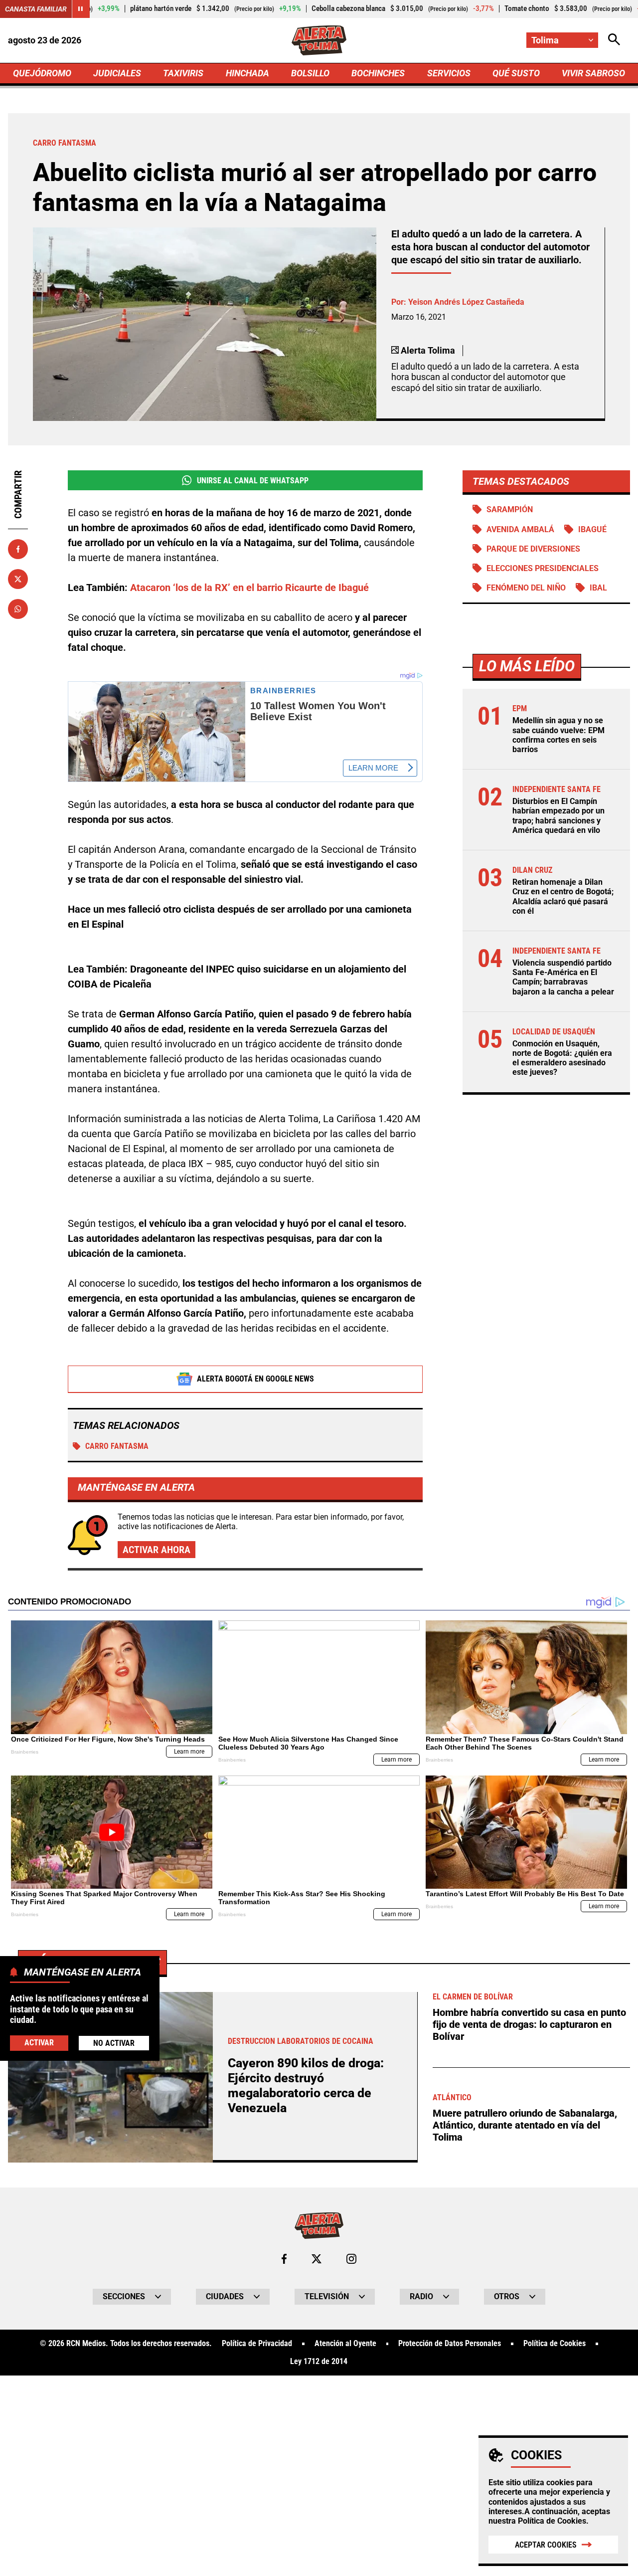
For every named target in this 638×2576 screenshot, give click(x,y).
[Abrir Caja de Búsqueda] (614, 40)
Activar (39, 2043)
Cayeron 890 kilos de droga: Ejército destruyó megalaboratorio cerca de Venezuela (306, 2085)
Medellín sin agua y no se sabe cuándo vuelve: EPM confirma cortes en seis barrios (558, 735)
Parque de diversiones (533, 549)
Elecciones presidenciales (543, 568)
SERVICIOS (449, 73)
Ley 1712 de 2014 (319, 2362)
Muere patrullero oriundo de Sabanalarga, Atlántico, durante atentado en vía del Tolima (525, 2125)
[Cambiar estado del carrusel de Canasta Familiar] (81, 9)
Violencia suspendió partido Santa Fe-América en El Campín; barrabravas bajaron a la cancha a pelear (563, 977)
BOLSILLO (310, 73)
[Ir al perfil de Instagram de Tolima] (351, 2259)
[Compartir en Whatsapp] (18, 609)
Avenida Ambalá (520, 529)
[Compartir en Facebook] (18, 549)
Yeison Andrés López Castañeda (466, 302)
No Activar (114, 2043)
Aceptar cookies (546, 2545)
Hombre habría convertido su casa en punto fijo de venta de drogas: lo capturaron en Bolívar (529, 2024)
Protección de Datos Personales (450, 2344)
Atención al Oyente (345, 2344)
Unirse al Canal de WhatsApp (253, 481)
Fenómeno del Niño (526, 588)
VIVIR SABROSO (593, 73)
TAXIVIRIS (183, 73)
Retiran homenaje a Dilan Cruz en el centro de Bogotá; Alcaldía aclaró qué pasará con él (563, 896)
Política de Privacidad (257, 2344)
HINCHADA (247, 73)
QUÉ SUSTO (516, 73)
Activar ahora (157, 1550)
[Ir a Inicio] (319, 40)
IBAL (598, 588)
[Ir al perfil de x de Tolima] (317, 2259)
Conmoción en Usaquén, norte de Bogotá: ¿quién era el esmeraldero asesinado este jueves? (562, 1058)
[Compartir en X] (18, 579)
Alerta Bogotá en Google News (255, 1379)
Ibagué (592, 529)
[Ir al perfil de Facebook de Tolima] (284, 2259)
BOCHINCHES (378, 73)
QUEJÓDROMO (42, 73)
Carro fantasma (117, 1446)
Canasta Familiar (36, 9)
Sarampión (510, 509)
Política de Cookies (552, 2521)
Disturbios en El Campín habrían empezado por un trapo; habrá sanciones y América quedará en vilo (558, 816)
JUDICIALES (117, 73)
